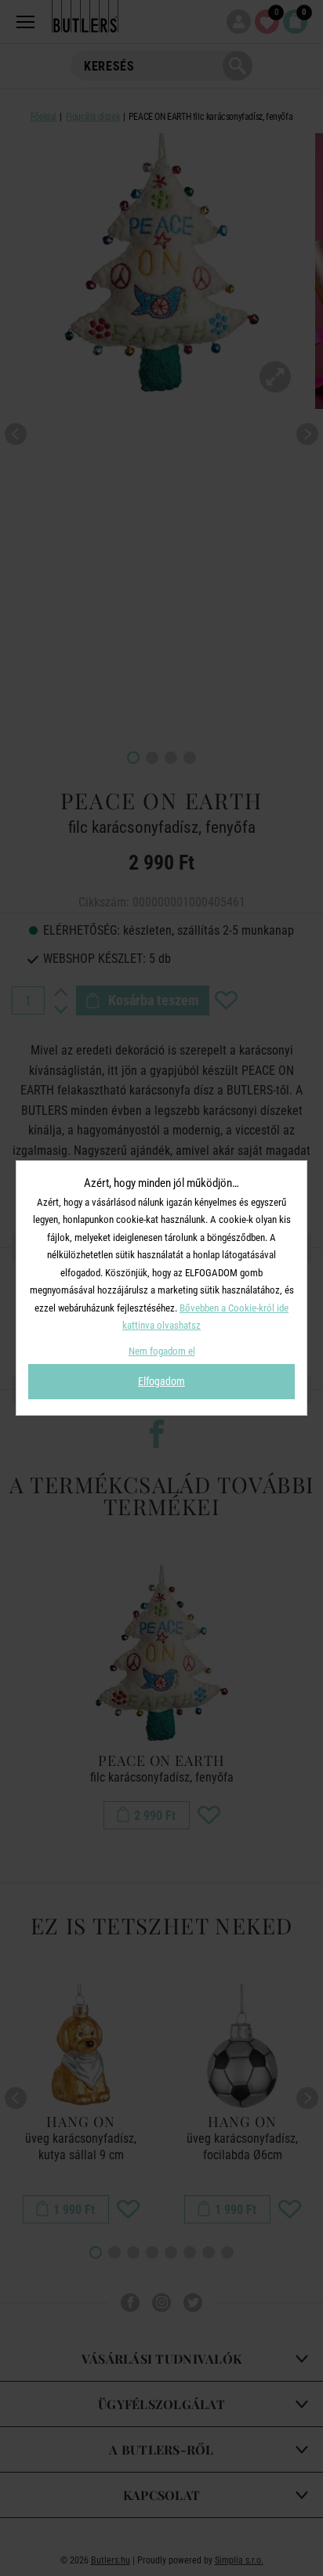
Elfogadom (161, 1381)
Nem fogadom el (162, 1351)
